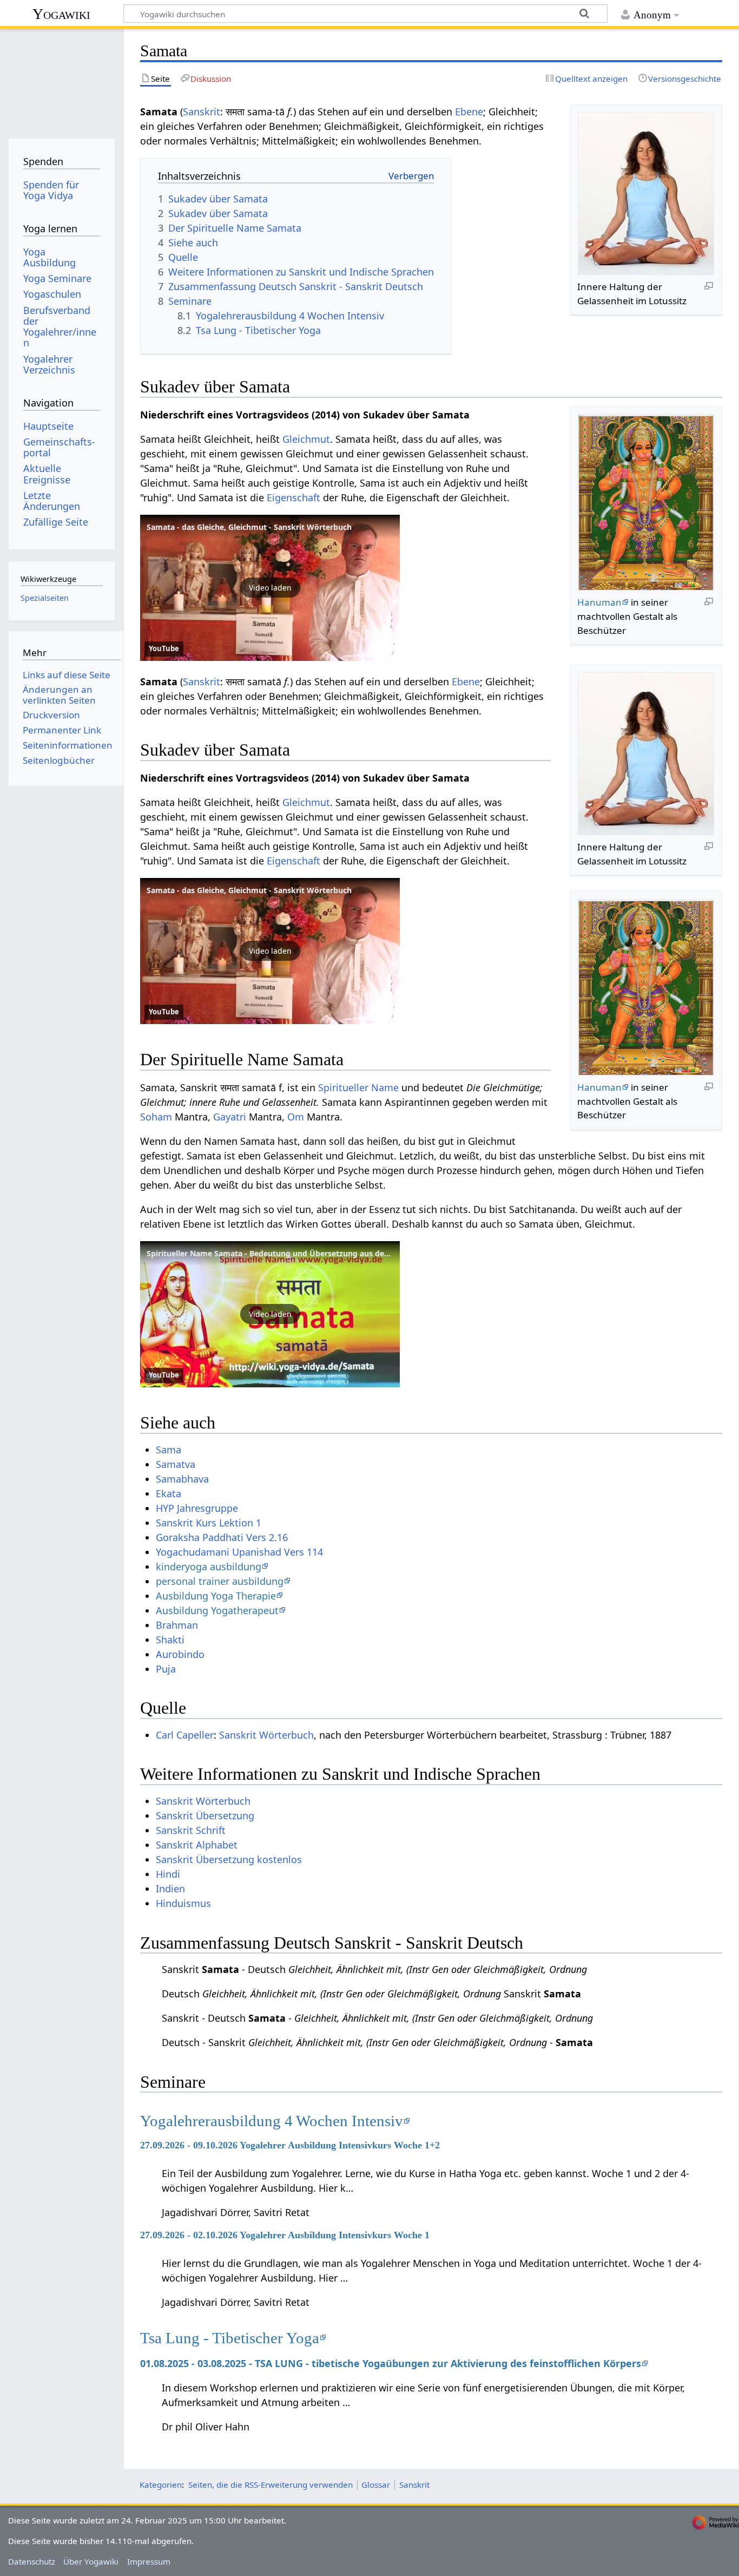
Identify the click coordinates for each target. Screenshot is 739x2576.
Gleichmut (306, 439)
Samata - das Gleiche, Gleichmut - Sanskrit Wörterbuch (249, 527)
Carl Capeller (185, 1735)
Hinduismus (183, 1903)
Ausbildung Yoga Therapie (216, 1596)
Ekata (169, 1493)
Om (296, 1117)
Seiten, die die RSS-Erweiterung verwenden (270, 2485)
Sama (169, 1450)
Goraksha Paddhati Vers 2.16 (222, 1537)
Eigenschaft (293, 497)
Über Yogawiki (91, 2561)
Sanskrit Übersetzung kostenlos (229, 1859)
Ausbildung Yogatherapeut (217, 1610)
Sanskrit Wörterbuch (266, 1735)
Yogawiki (61, 14)
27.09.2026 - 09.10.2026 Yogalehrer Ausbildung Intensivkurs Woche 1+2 (290, 2145)
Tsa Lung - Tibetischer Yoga (230, 2338)
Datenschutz (32, 2561)
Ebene (469, 112)
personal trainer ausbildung (220, 1581)
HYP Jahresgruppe (197, 1508)
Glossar (376, 2485)
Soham (156, 1117)
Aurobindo (180, 1654)
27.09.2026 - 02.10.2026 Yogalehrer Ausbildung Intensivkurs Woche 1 (285, 2235)
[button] (270, 588)
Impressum (149, 2561)
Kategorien (161, 2485)
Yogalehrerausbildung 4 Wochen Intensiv (272, 2121)
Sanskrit (202, 112)
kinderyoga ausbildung (209, 1566)
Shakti (170, 1640)
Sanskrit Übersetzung (205, 1815)
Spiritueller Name (358, 1087)
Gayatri (230, 1117)
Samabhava (182, 1479)
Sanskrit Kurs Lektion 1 (209, 1523)
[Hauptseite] (61, 80)
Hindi (168, 1874)
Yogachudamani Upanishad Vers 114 (239, 1552)
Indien (170, 1889)
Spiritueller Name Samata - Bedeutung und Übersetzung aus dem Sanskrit (286, 1253)
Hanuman (599, 602)
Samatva (176, 1464)
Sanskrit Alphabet (197, 1845)
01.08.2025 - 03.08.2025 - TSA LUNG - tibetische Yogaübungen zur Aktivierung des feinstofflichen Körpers (391, 2363)
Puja (166, 1669)
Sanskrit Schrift (191, 1830)
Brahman (177, 1625)
